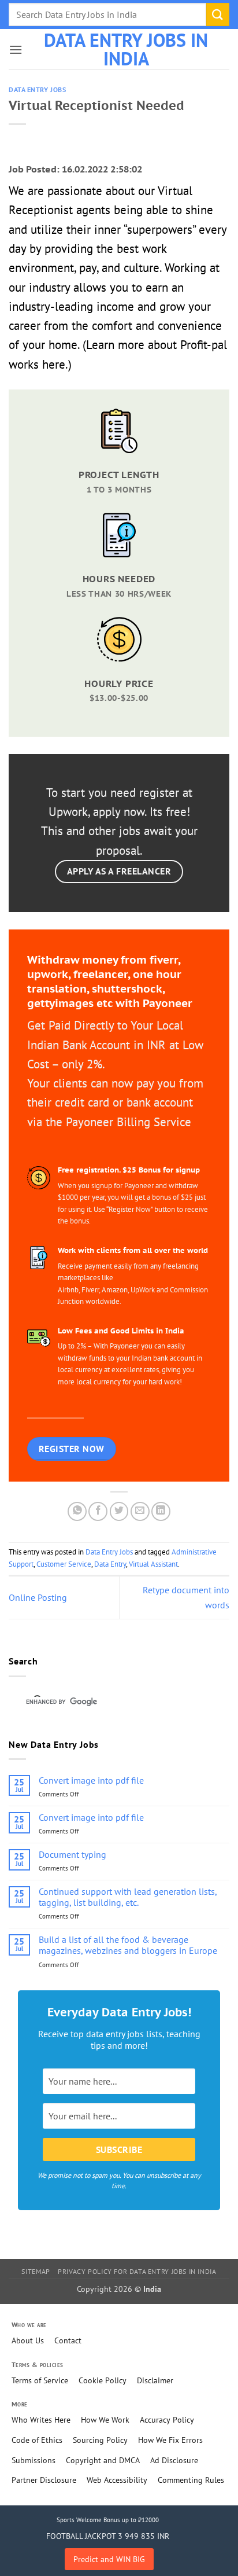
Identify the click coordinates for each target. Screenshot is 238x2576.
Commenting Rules (191, 2480)
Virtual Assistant (153, 1564)
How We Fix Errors (170, 2440)
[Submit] (218, 14)
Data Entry (110, 1564)
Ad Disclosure (174, 2460)
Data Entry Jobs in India (126, 49)
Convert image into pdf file (91, 1781)
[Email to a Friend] (140, 1511)
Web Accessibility (117, 2480)
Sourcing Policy (100, 2440)
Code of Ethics (37, 2440)
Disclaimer (155, 2380)
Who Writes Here (41, 2420)
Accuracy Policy (167, 2420)
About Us (28, 2340)
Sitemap (36, 2271)
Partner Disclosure (44, 2480)
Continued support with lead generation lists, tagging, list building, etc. (128, 1897)
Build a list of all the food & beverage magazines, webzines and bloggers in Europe (128, 1945)
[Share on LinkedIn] (161, 1511)
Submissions (34, 2460)
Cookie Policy (103, 2380)
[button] (16, 49)
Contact (68, 2340)
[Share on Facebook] (98, 1511)
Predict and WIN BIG (109, 2559)
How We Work (105, 2420)
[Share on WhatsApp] (77, 1511)
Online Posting (38, 1597)
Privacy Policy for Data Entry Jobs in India (137, 2271)
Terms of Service (40, 2380)
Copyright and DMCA (103, 2460)
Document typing (72, 1855)
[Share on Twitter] (119, 1511)
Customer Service (64, 1564)
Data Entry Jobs (37, 90)
